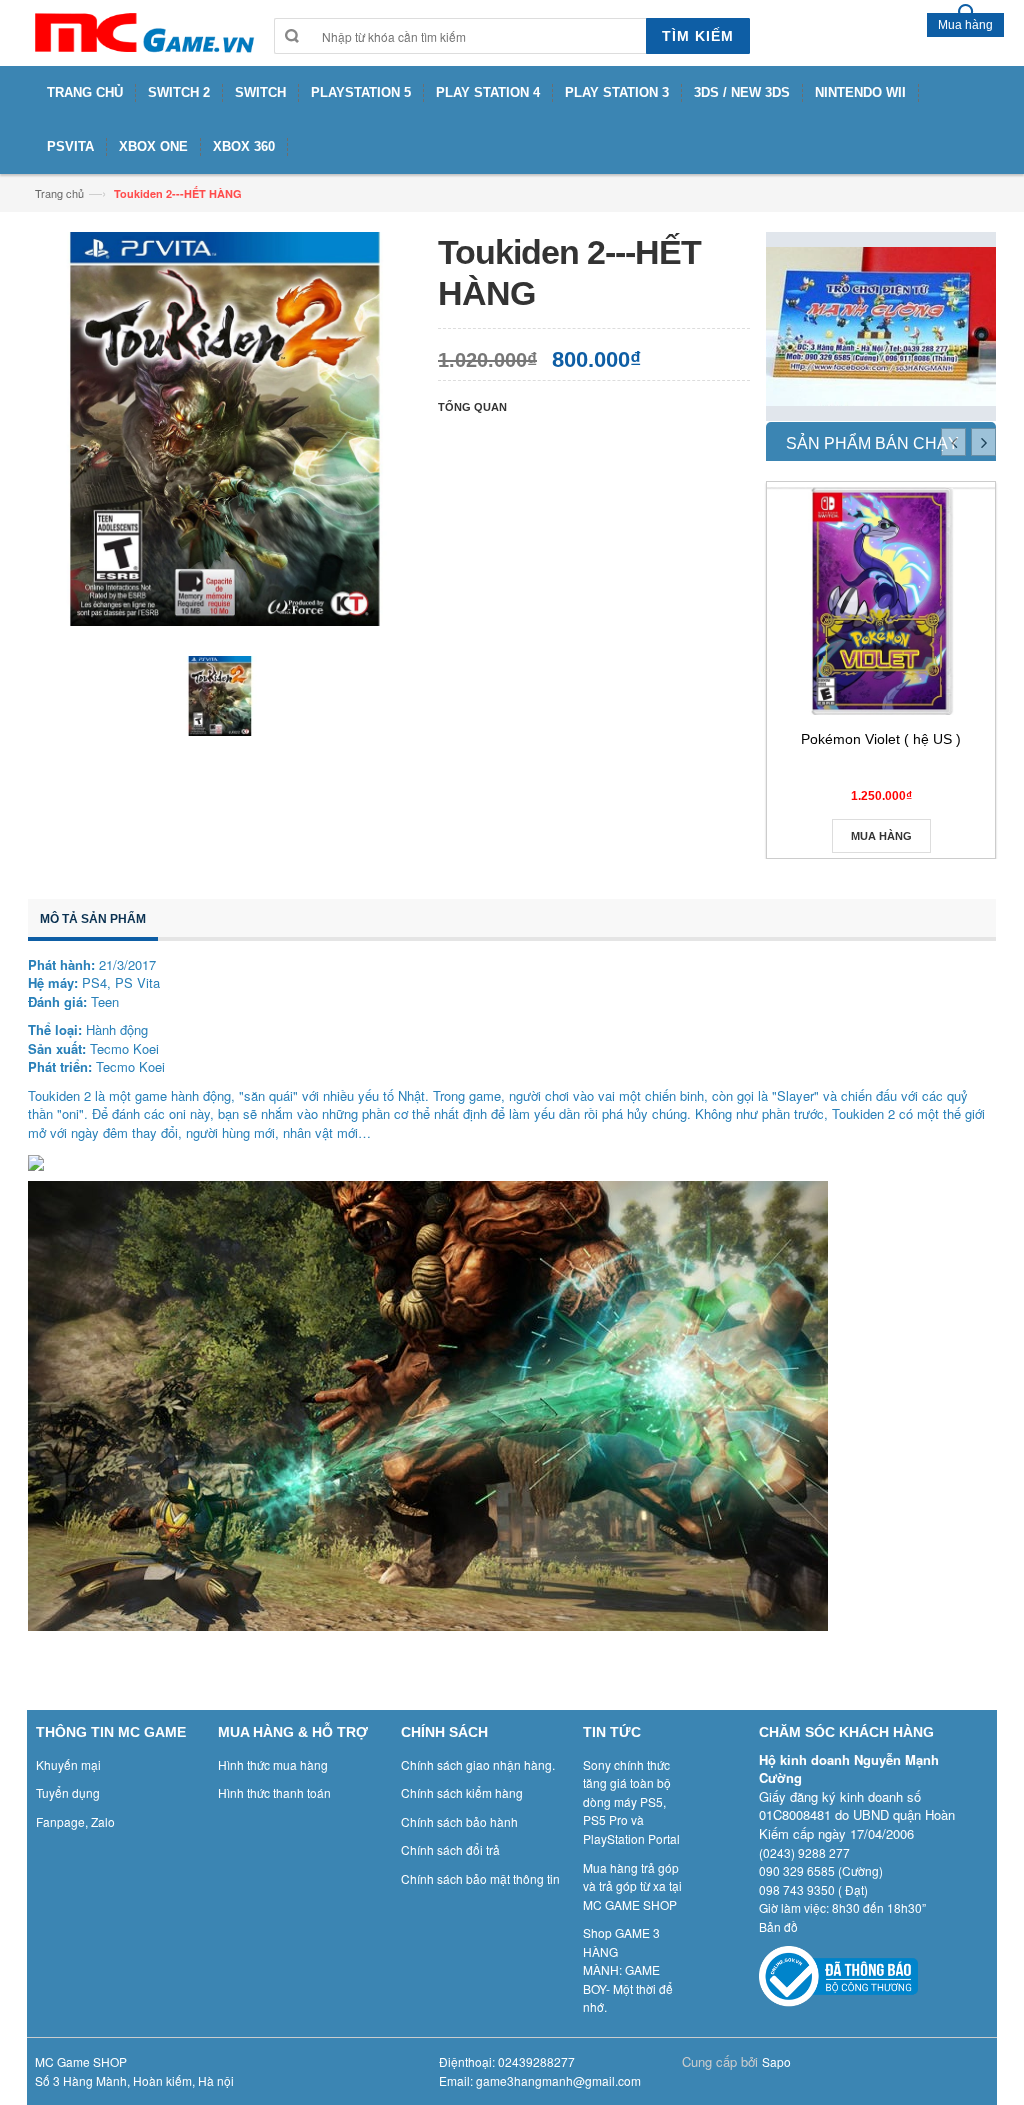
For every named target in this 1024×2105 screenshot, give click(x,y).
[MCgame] (143, 33)
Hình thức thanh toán (274, 1792)
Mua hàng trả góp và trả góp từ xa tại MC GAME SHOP (632, 1886)
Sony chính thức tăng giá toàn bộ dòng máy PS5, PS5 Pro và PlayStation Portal (631, 1801)
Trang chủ (59, 193)
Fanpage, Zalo (75, 1821)
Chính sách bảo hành (459, 1821)
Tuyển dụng (68, 1792)
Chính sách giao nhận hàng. (478, 1764)
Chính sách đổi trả (450, 1849)
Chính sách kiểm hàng (462, 1792)
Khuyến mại (68, 1764)
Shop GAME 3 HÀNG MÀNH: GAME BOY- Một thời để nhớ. (628, 1969)
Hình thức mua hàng (273, 1764)
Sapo (776, 2061)
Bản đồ (778, 1926)
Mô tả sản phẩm (93, 919)
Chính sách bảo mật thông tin (480, 1878)
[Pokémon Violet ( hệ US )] (881, 601)
